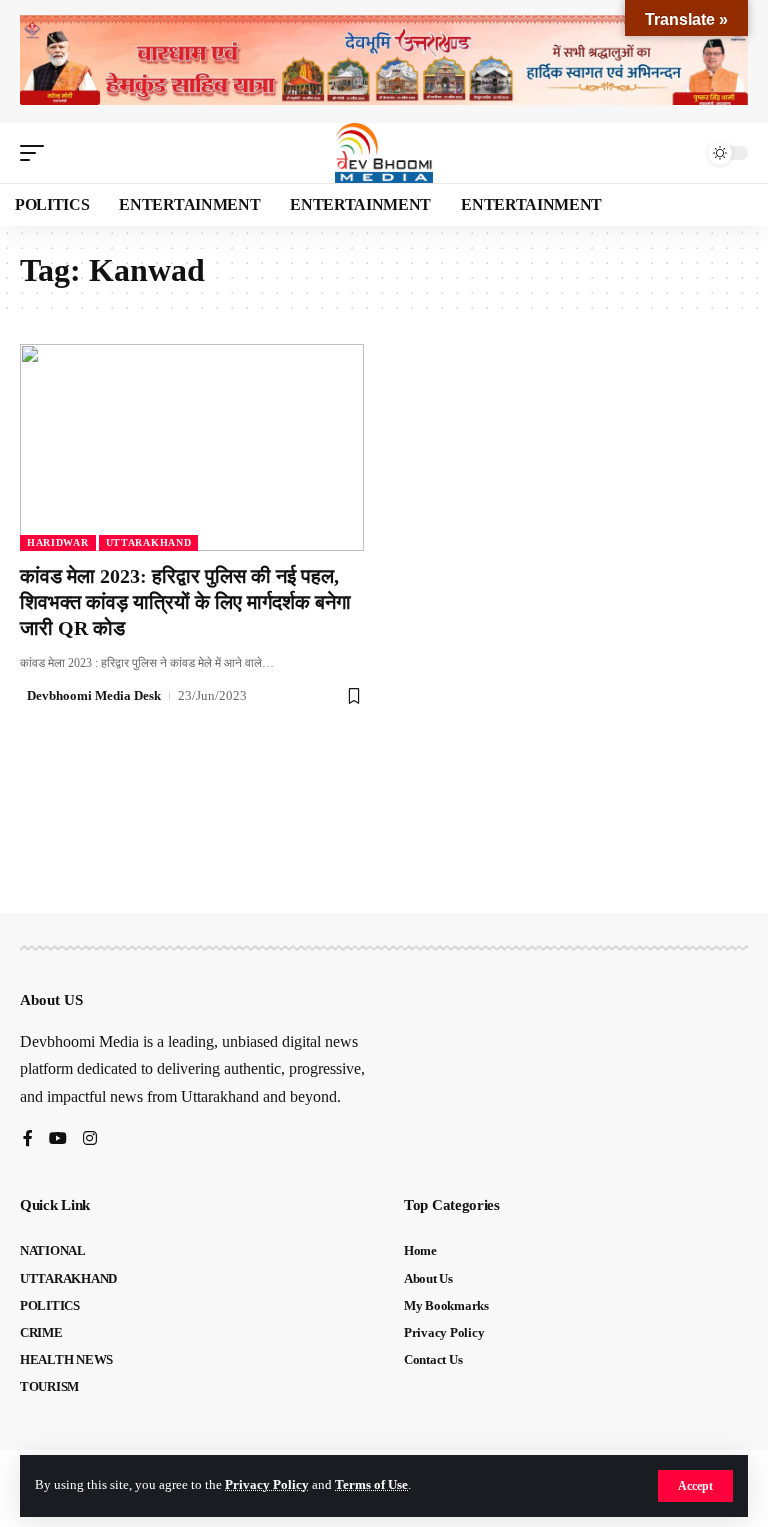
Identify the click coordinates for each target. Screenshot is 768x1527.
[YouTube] (58, 1139)
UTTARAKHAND (149, 542)
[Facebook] (28, 1139)
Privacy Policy (267, 1485)
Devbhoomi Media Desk (94, 695)
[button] (695, 1486)
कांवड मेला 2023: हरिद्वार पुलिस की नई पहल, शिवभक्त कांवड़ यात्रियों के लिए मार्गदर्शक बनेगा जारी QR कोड (185, 602)
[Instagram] (90, 1139)
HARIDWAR (58, 542)
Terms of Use (371, 1485)
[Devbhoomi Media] (384, 153)
